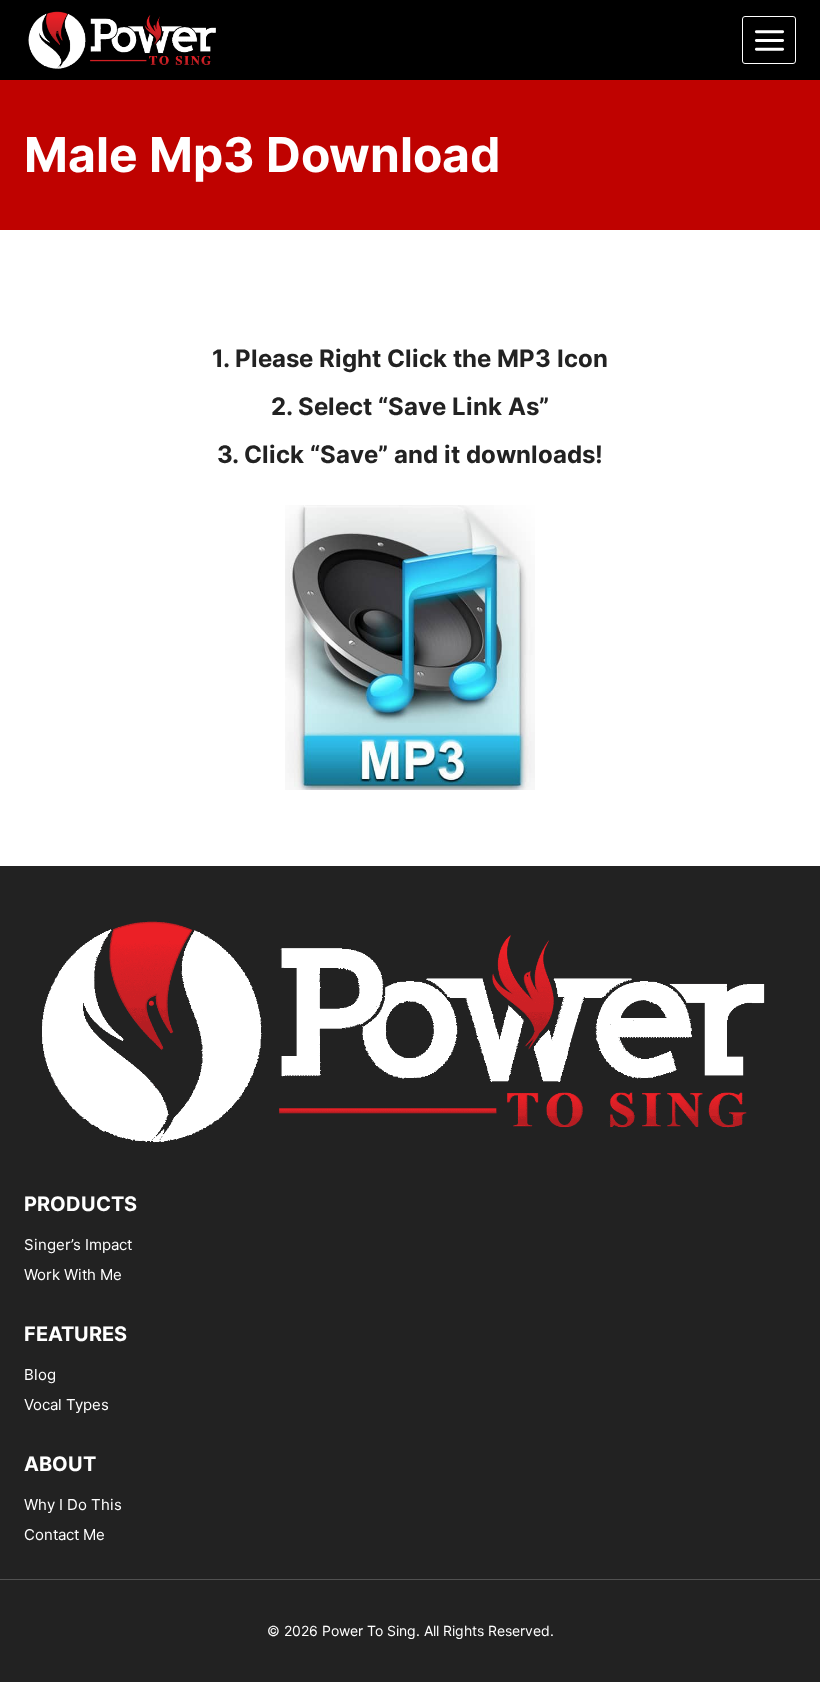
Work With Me (73, 1274)
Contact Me (64, 1534)
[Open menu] (769, 40)
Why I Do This (73, 1504)
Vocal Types (66, 1404)
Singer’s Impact (78, 1244)
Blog (40, 1374)
